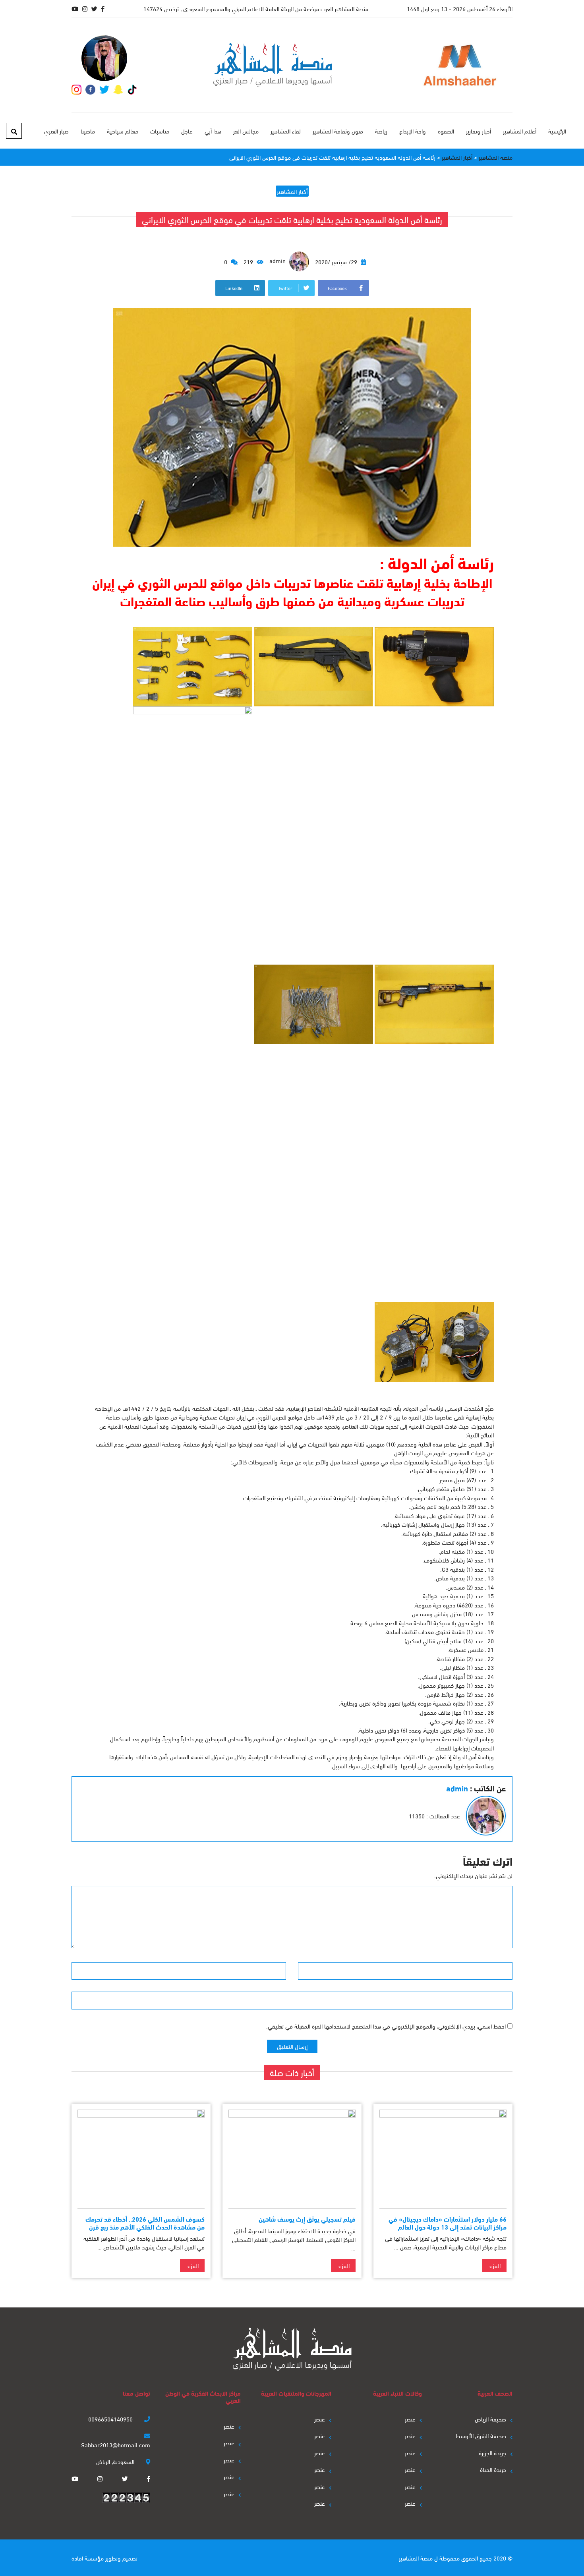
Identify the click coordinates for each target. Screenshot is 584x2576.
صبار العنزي (56, 131)
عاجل (187, 131)
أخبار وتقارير (479, 131)
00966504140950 (111, 2419)
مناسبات (160, 131)
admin (278, 260)
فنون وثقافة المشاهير (338, 131)
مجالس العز (246, 131)
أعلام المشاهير (520, 131)
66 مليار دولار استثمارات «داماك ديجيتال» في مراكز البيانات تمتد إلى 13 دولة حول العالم (448, 2222)
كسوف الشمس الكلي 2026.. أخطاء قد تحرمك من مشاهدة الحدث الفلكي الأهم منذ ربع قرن (145, 2222)
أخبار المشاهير (292, 191)
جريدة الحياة (493, 2469)
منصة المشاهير (416, 2558)
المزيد (494, 2265)
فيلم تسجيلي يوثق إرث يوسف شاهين (307, 2219)
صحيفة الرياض (490, 2419)
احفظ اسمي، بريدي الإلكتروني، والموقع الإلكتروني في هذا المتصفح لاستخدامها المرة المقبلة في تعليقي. (386, 2026)
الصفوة (446, 131)
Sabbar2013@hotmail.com (116, 2444)
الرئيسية (557, 131)
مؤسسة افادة (88, 2558)
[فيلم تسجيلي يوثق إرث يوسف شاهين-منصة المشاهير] (292, 2156)
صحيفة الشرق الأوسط (481, 2435)
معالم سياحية (123, 131)
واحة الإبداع (413, 131)
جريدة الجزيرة (492, 2452)
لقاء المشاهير (286, 131)
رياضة (381, 131)
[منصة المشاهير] (273, 65)
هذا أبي (213, 131)
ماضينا (88, 131)
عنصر (410, 2419)
